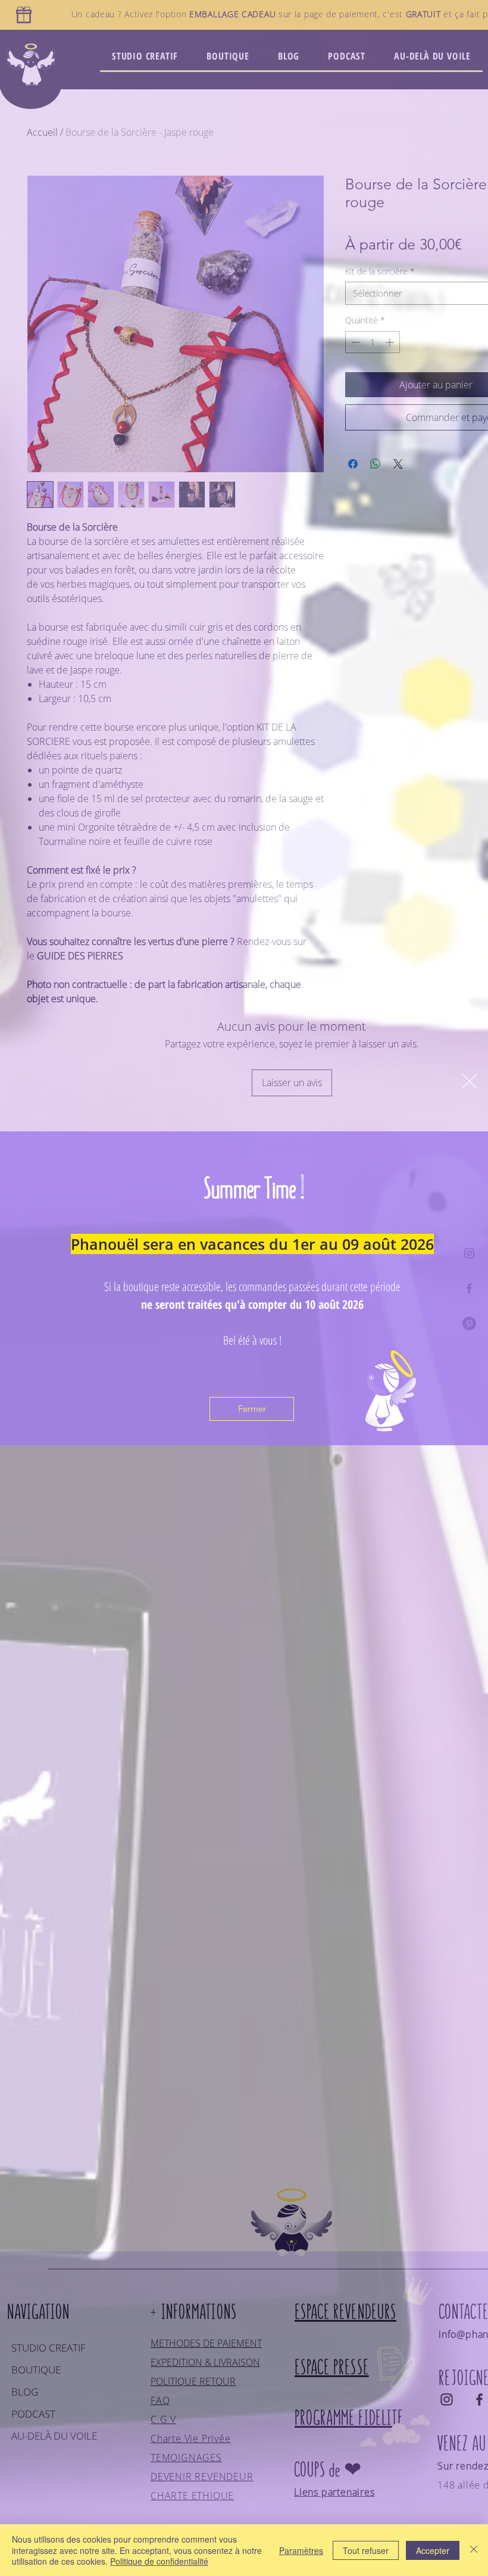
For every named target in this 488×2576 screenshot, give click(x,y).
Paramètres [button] (301, 2550)
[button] (470, 1081)
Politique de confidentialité (159, 2561)
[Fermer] (474, 2550)
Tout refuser (366, 2550)
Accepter (433, 2550)
